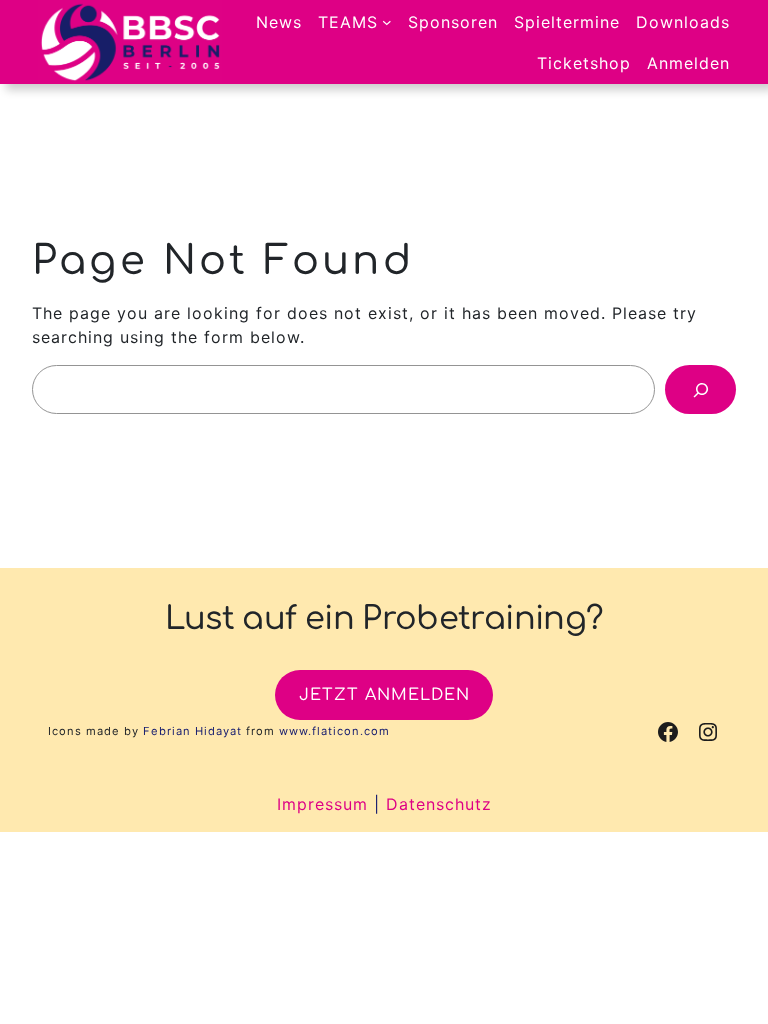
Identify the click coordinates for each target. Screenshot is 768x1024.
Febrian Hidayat (192, 731)
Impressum (322, 804)
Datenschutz (439, 804)
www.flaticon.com (334, 731)
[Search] (700, 389)
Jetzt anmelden (384, 695)
